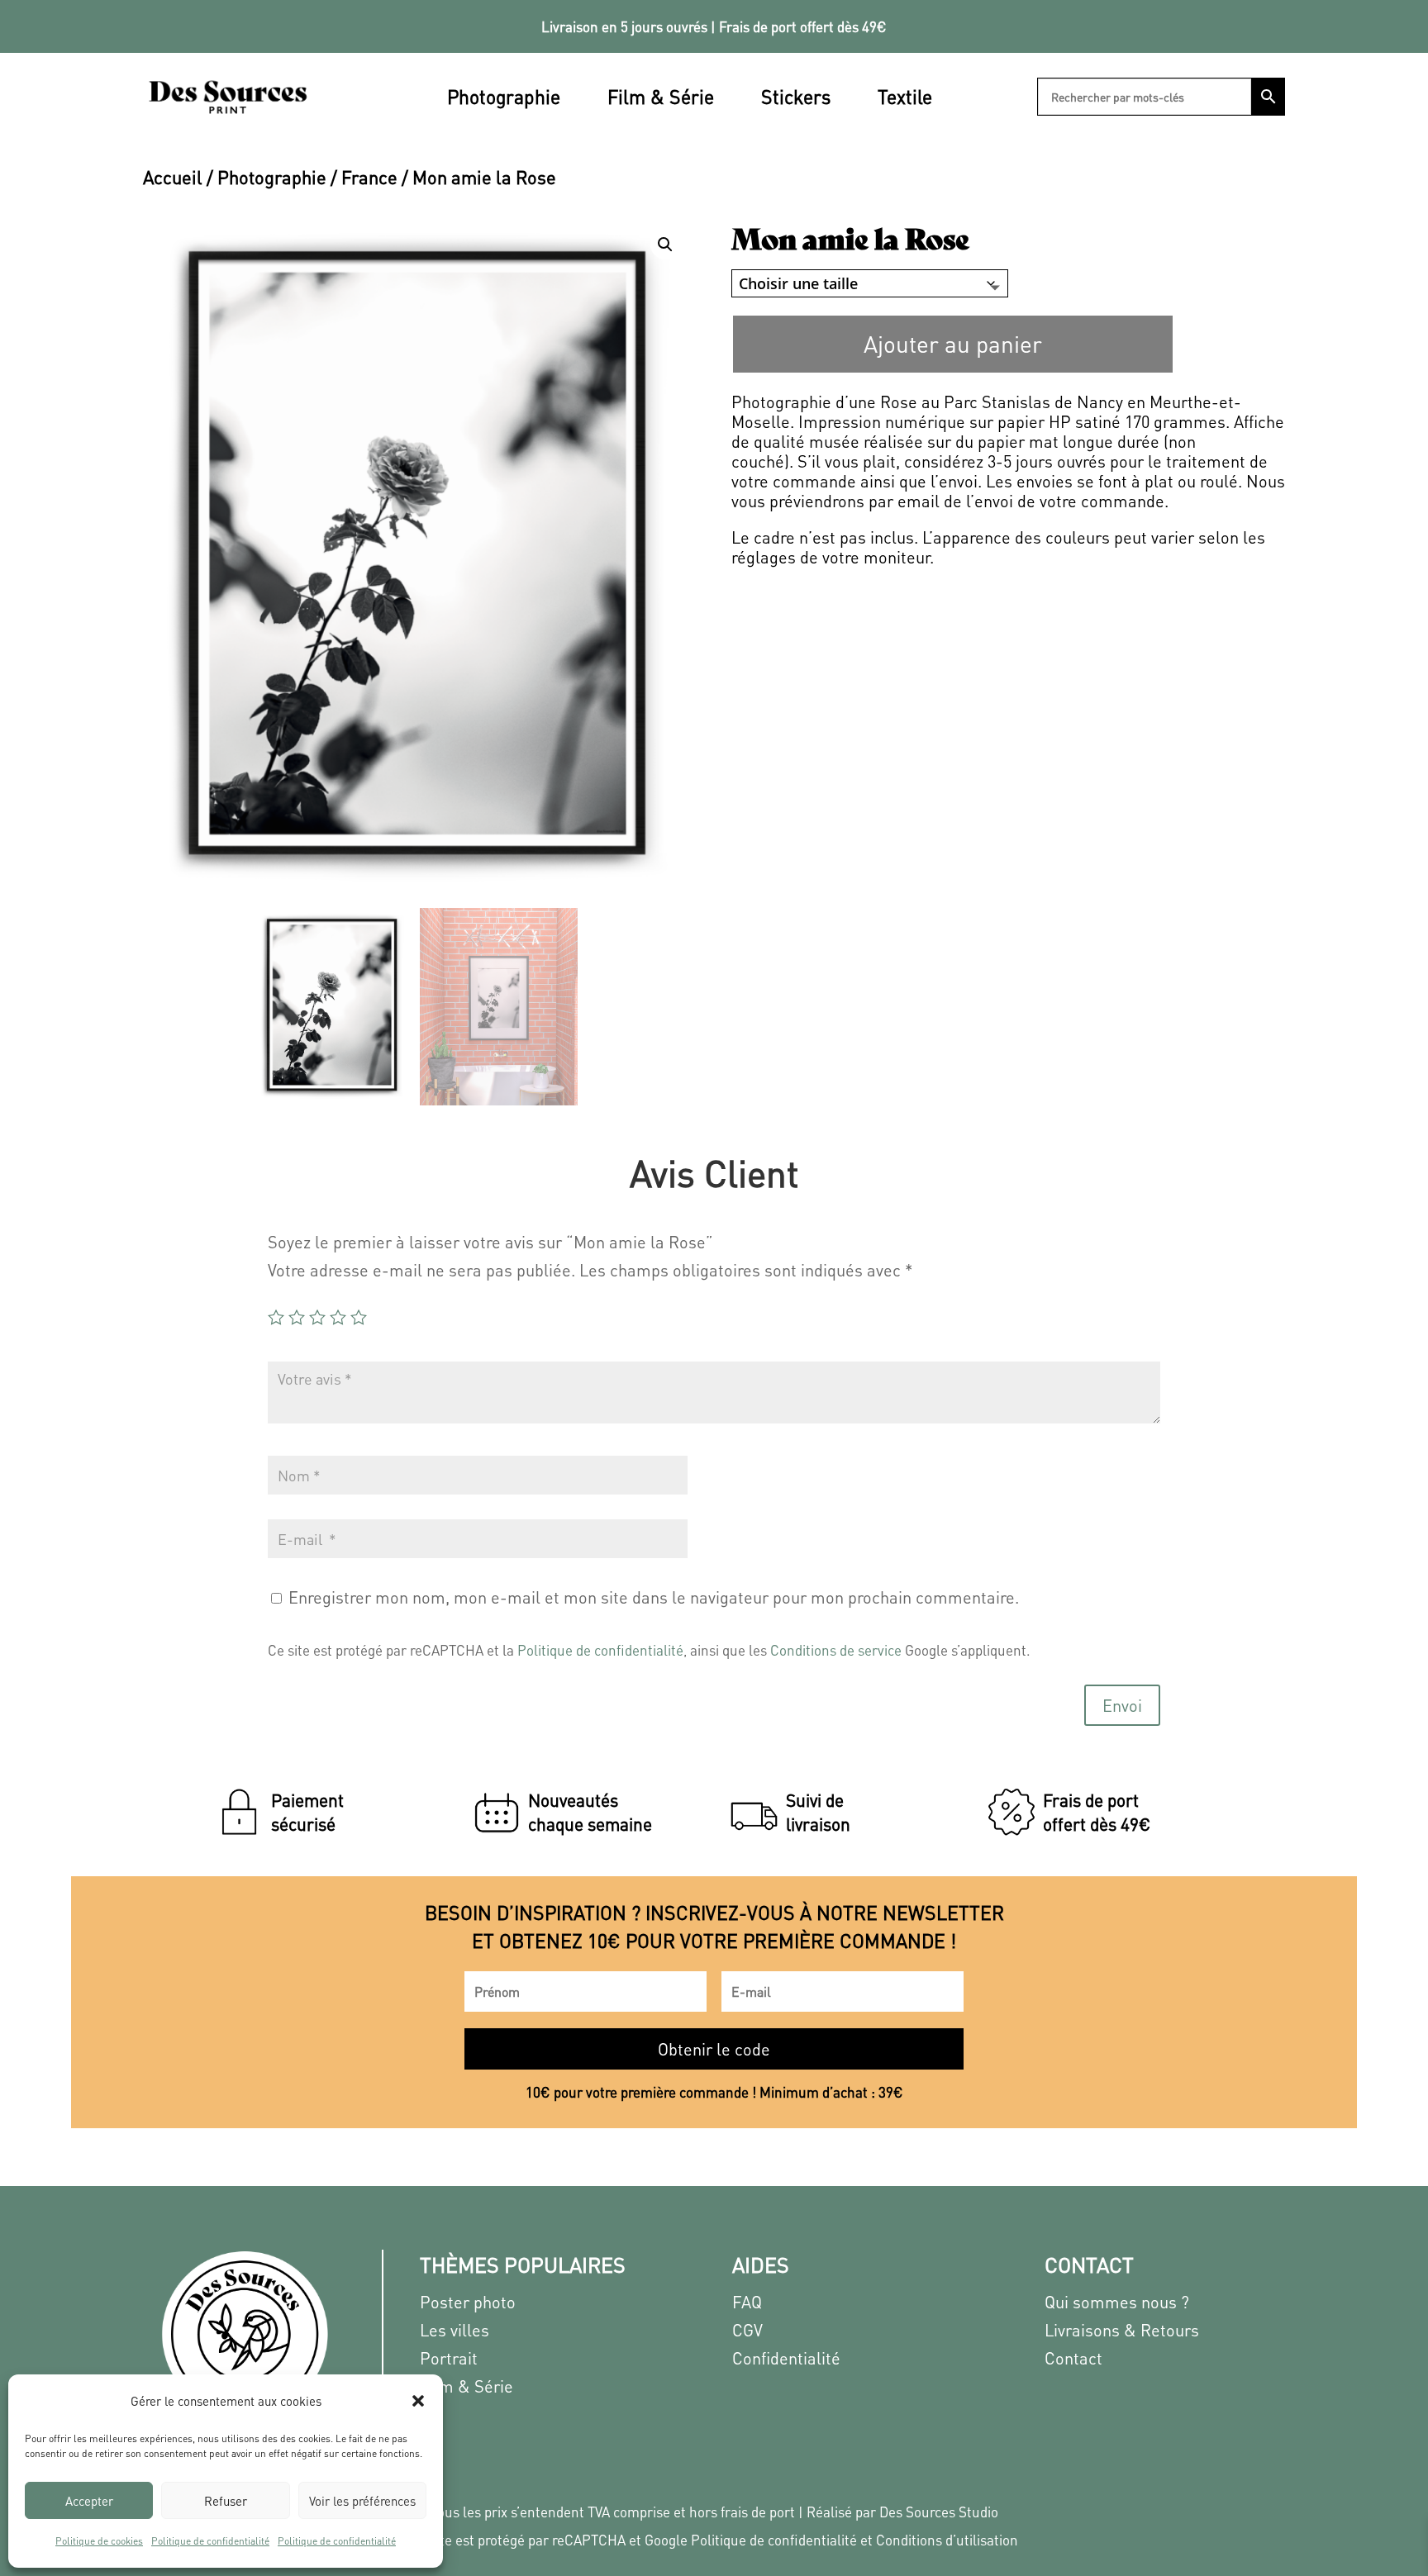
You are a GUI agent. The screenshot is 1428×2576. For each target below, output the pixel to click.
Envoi (1122, 1705)
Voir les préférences (362, 2501)
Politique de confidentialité (210, 2541)
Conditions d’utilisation (947, 2540)
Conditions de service (836, 1650)
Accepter (89, 2501)
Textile (905, 96)
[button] (418, 2401)
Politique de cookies (99, 2541)
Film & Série (661, 96)
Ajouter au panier (953, 344)
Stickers (796, 96)
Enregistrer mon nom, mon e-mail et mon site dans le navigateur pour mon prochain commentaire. (654, 1597)
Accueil (173, 177)
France (369, 177)
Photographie (504, 96)
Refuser (226, 2501)
